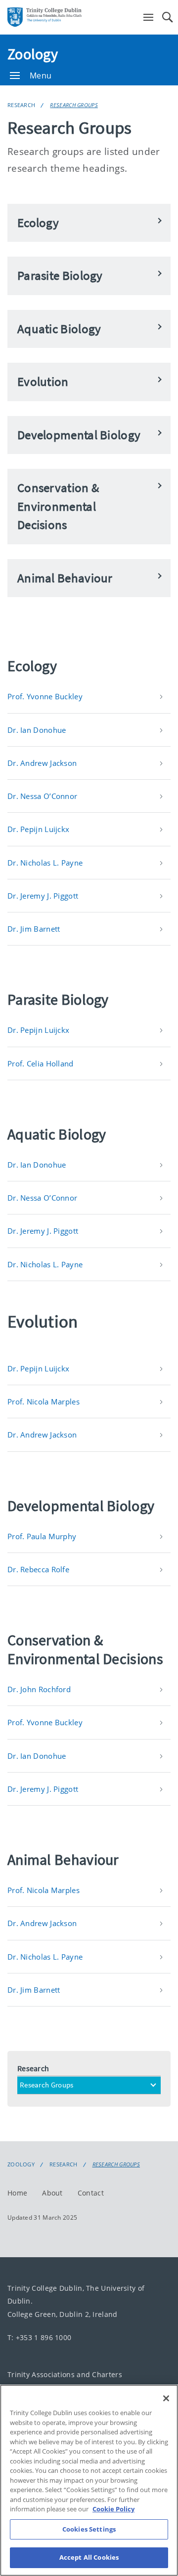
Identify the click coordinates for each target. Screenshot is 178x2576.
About (52, 2193)
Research (21, 105)
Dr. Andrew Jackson (42, 763)
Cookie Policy (113, 2509)
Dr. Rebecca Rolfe (38, 1569)
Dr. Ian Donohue (37, 730)
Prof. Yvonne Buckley (45, 696)
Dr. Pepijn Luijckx (38, 829)
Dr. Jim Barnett (34, 929)
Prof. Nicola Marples (44, 1402)
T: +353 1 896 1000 (39, 2337)
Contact (91, 2193)
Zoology (33, 54)
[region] (89, 2480)
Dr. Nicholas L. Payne (45, 863)
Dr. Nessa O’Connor (42, 796)
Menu (41, 76)
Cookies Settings (89, 2529)
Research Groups (74, 105)
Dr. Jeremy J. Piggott (43, 896)
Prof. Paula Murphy (42, 1536)
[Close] (166, 2398)
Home (17, 2193)
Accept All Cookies (89, 2557)
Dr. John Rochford (39, 1689)
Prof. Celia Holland (41, 1063)
